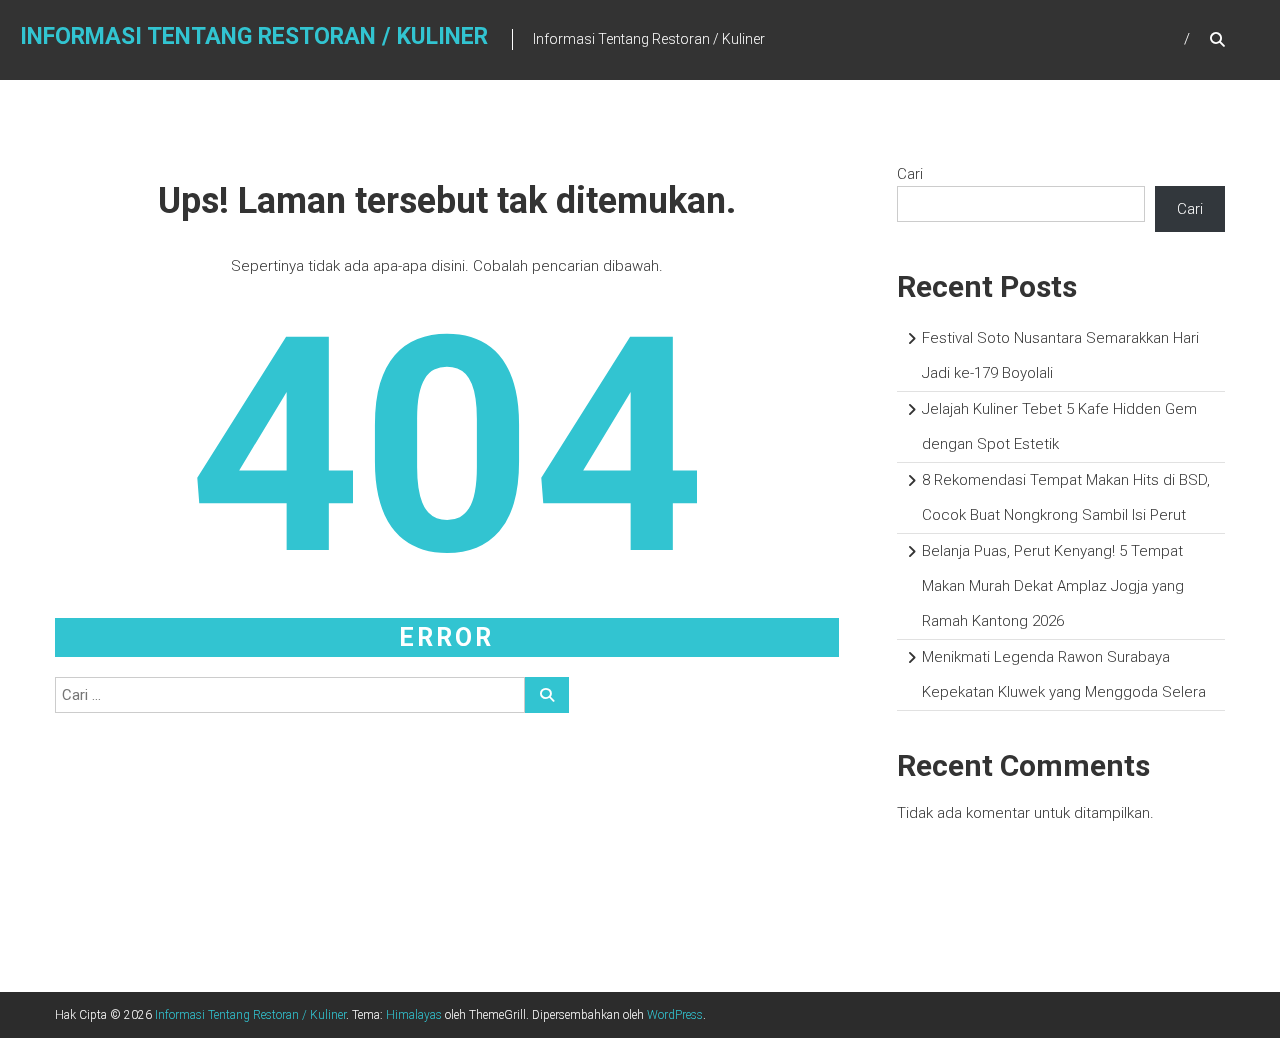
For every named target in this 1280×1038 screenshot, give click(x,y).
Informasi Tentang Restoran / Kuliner (254, 36)
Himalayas (414, 1015)
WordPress (675, 1015)
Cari (910, 174)
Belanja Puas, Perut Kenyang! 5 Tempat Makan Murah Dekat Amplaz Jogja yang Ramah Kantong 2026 (1053, 586)
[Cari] (547, 695)
